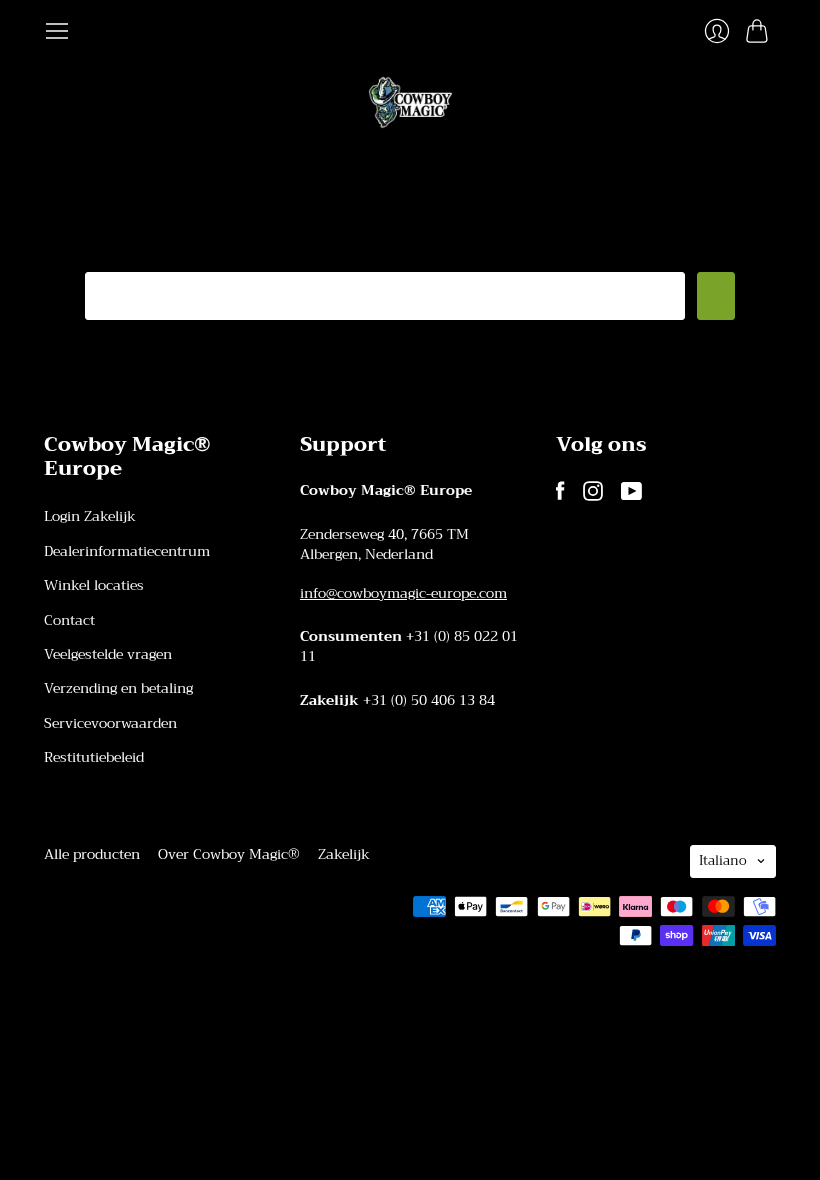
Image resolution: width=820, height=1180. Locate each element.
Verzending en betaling (118, 688)
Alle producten (92, 854)
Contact (69, 620)
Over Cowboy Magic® (229, 854)
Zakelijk (344, 854)
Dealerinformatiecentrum (127, 551)
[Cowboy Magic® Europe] (410, 102)
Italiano (723, 860)
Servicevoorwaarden (110, 723)
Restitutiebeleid (94, 757)
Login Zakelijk (90, 516)
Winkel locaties (94, 585)
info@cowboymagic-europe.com (403, 593)
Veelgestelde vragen (108, 654)
